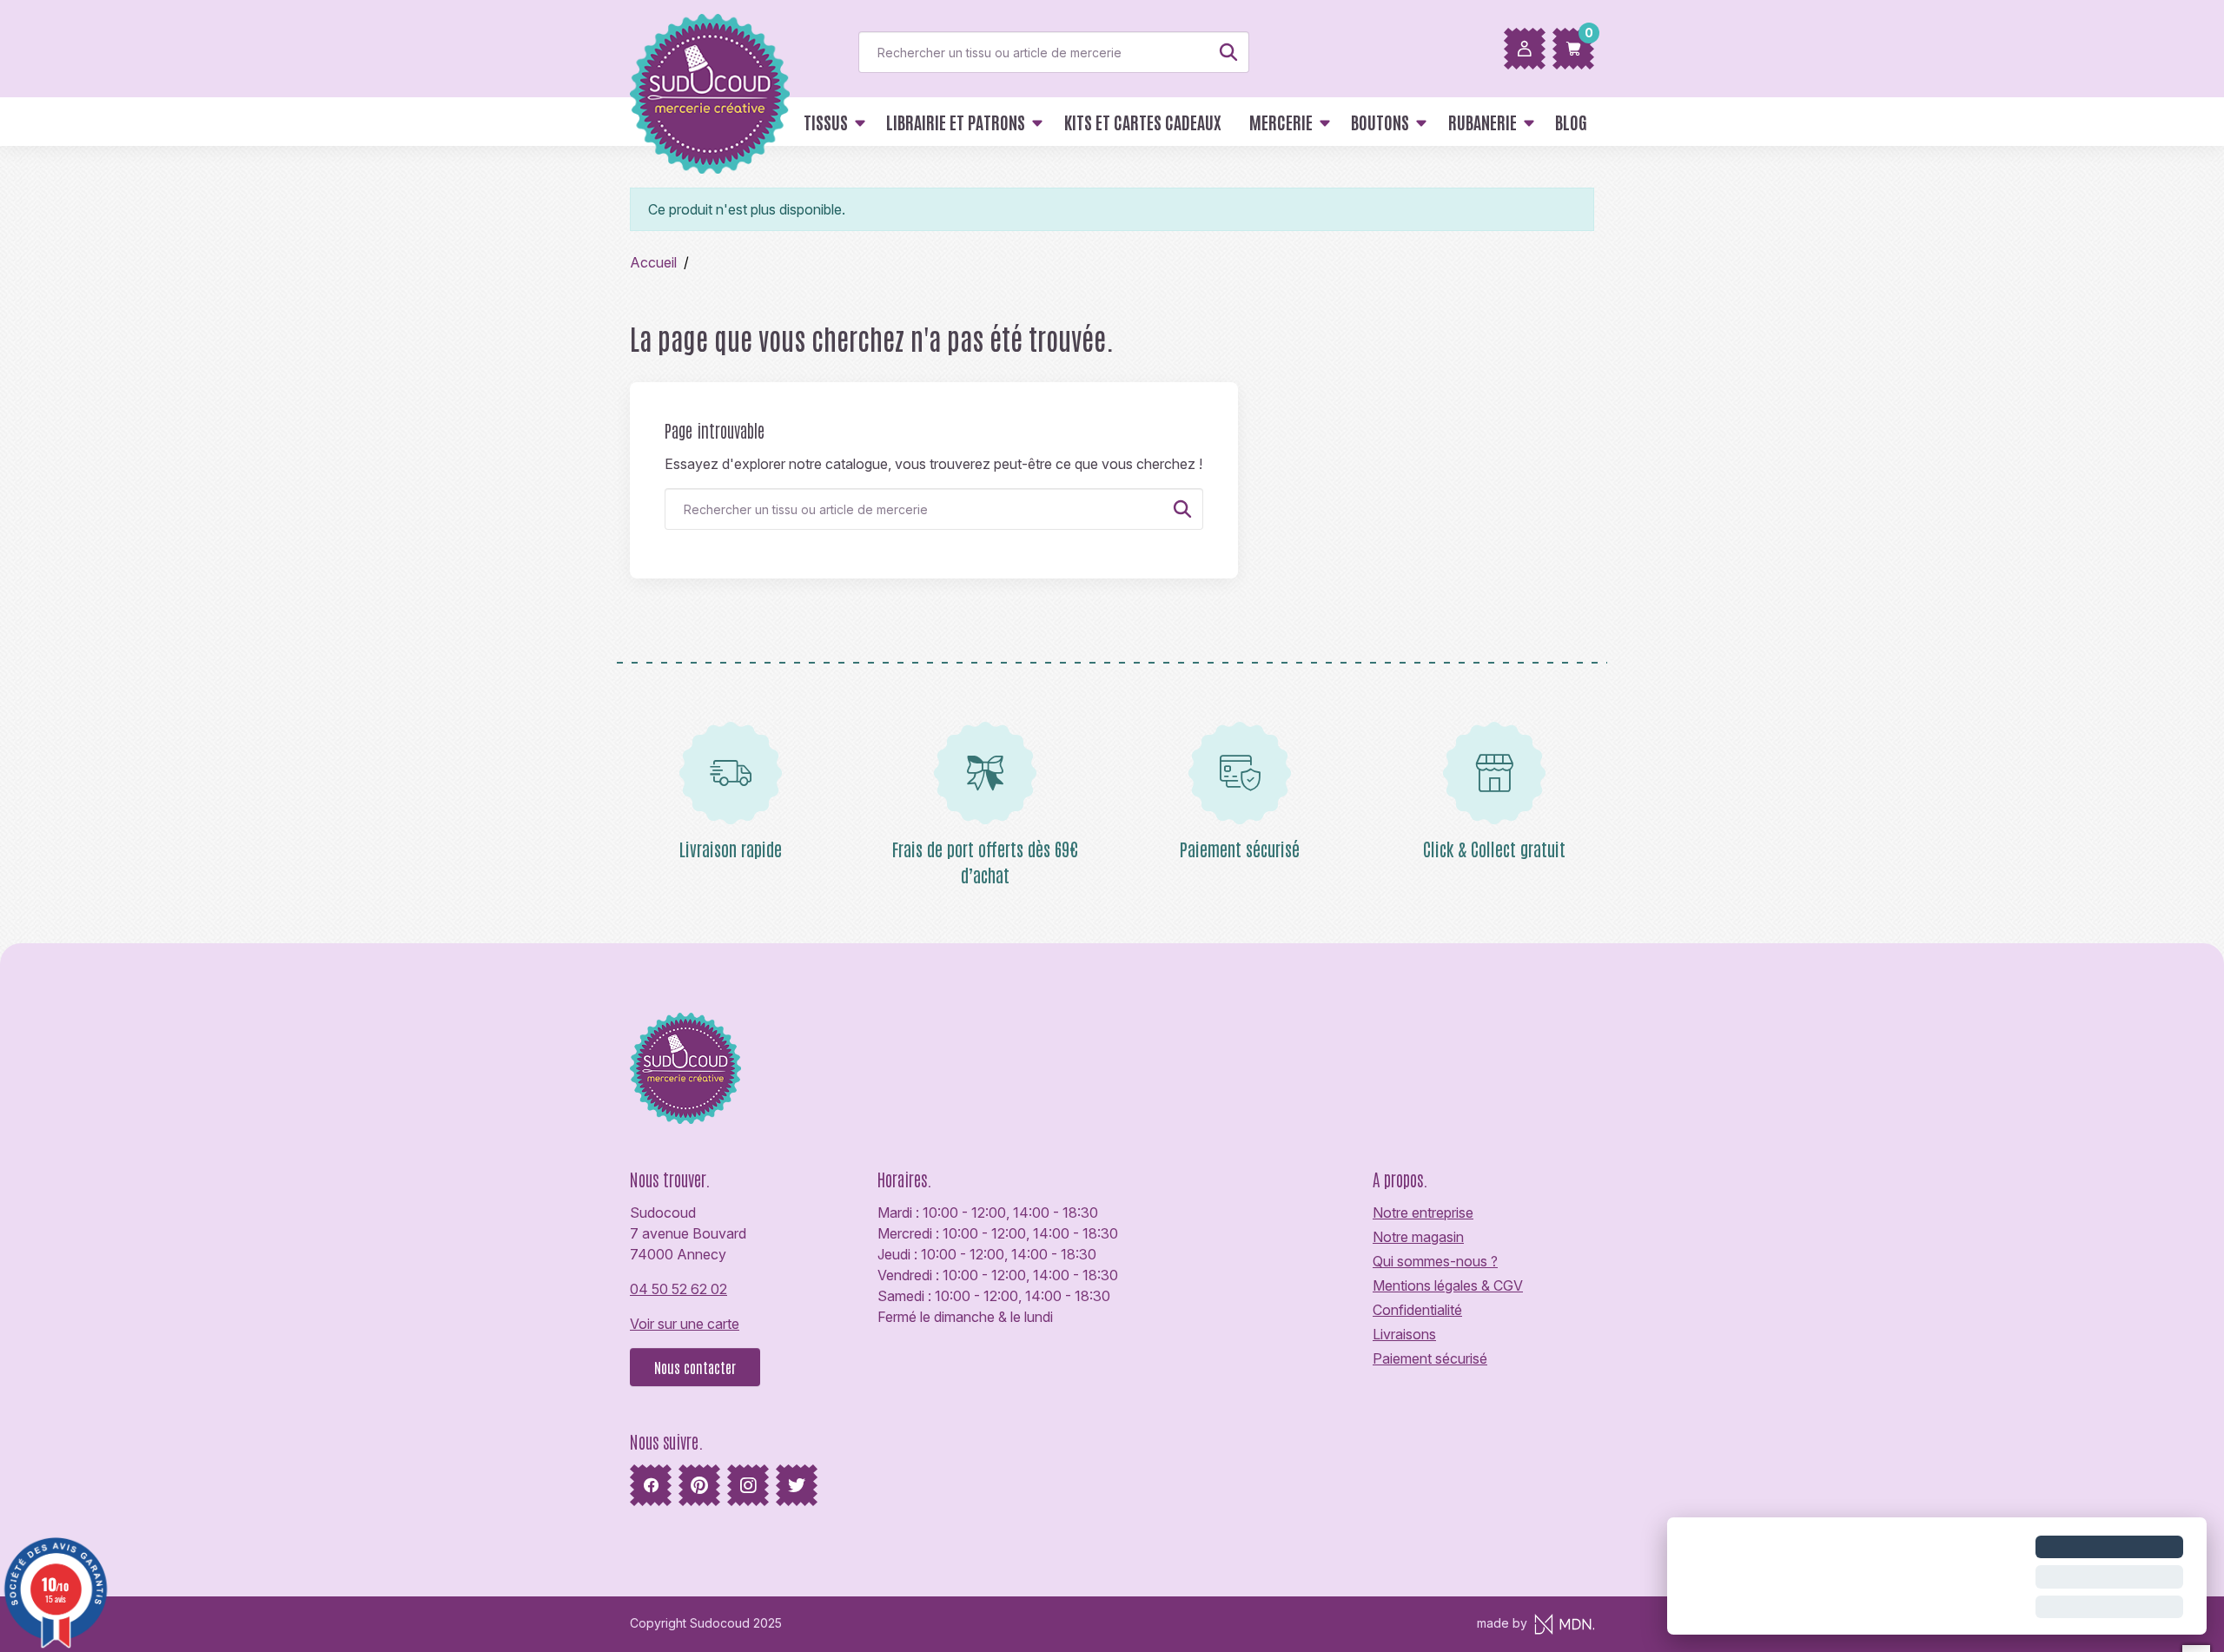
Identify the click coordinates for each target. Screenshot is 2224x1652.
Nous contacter (695, 1367)
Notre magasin (1418, 1237)
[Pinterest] (699, 1485)
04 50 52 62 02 (678, 1289)
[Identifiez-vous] (1525, 49)
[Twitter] (797, 1485)
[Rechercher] (1228, 52)
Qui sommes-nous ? (1435, 1261)
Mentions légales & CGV (1448, 1285)
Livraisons (1404, 1334)
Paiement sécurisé (1430, 1358)
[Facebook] (651, 1485)
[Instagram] (748, 1485)
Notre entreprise (1423, 1213)
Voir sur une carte (685, 1324)
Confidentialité (1417, 1310)
